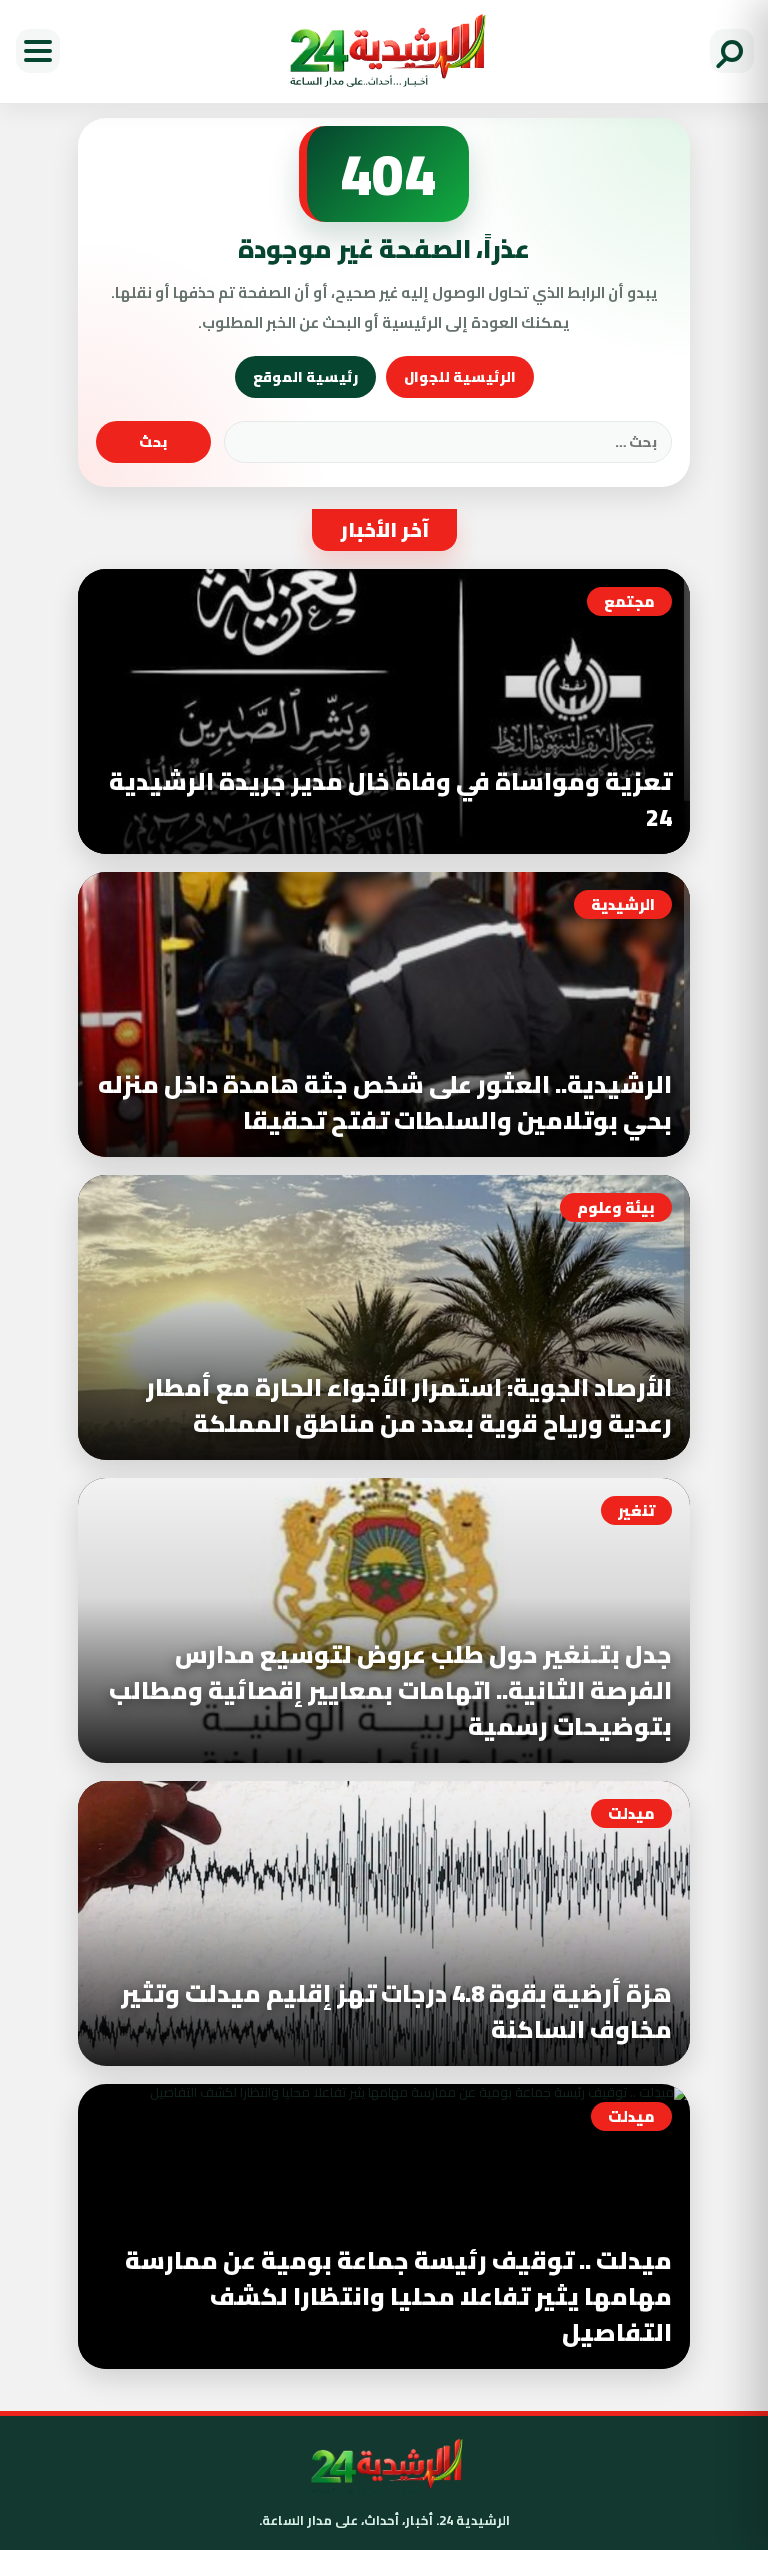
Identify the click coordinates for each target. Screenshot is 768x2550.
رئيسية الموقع (305, 377)
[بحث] (732, 51)
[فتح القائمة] (38, 51)
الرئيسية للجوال (460, 377)
